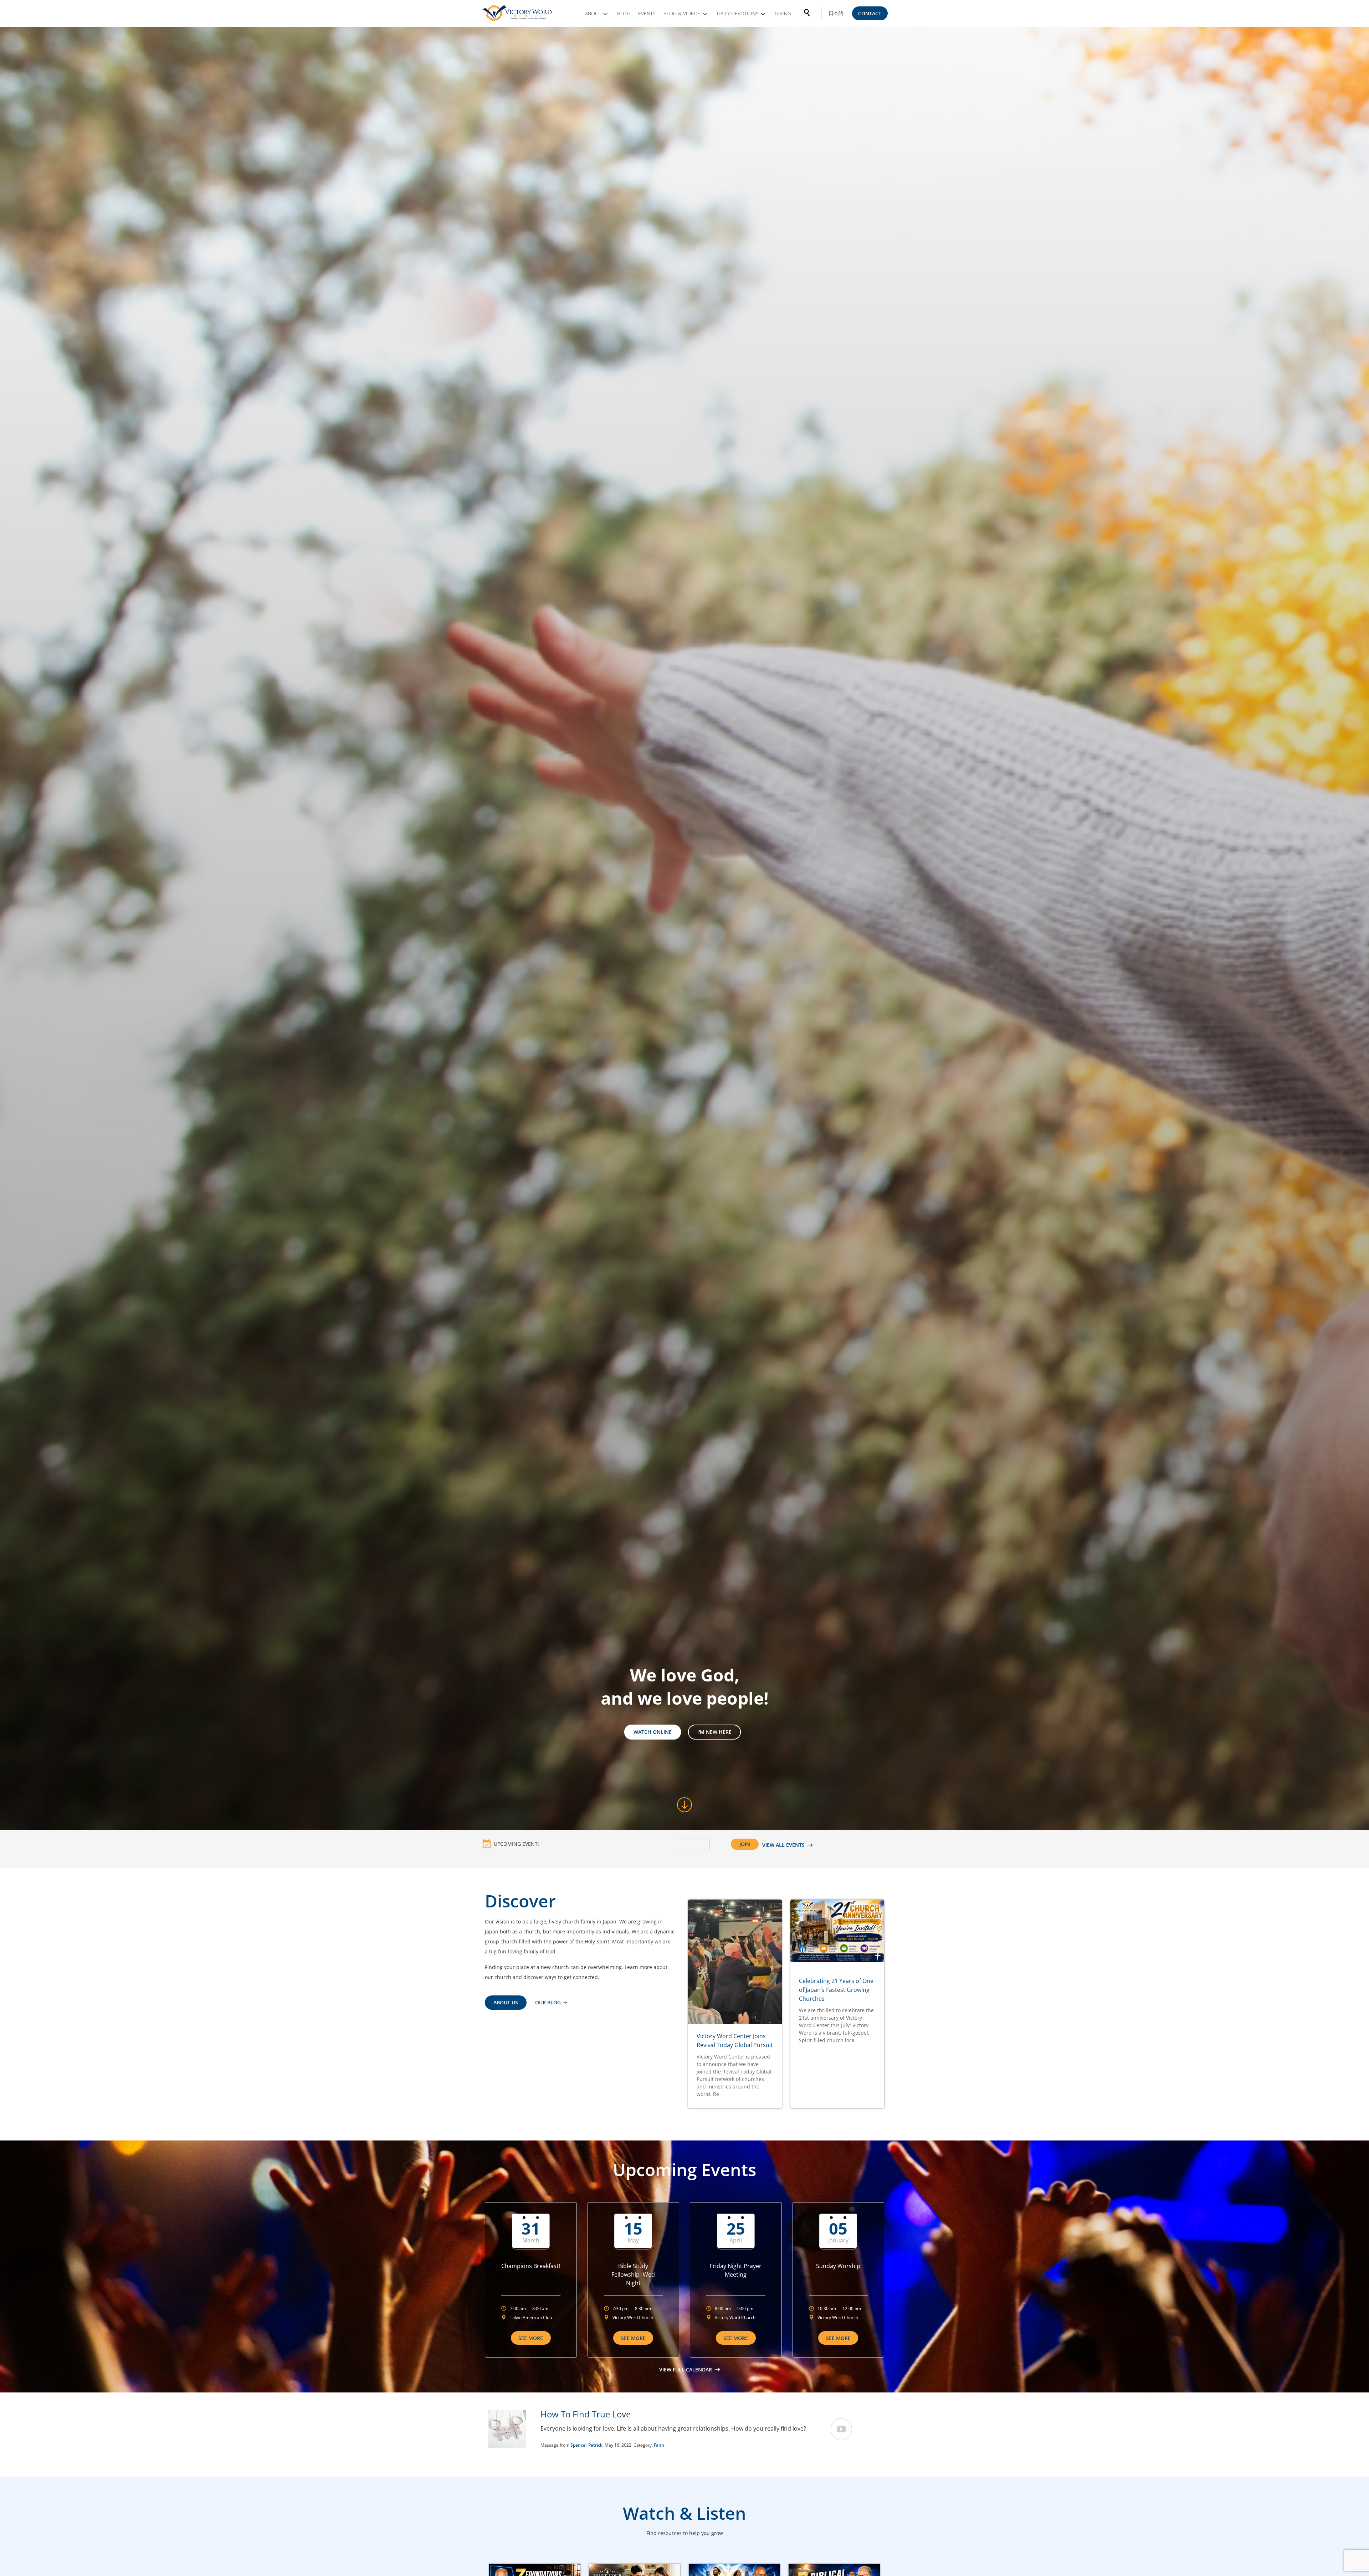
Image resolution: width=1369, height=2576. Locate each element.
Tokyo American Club (531, 2317)
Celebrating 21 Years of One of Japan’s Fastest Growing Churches (836, 1990)
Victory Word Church (633, 2317)
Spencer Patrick (586, 2445)
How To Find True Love (586, 2414)
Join (745, 1844)
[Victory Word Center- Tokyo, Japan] (518, 13)
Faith (659, 2445)
